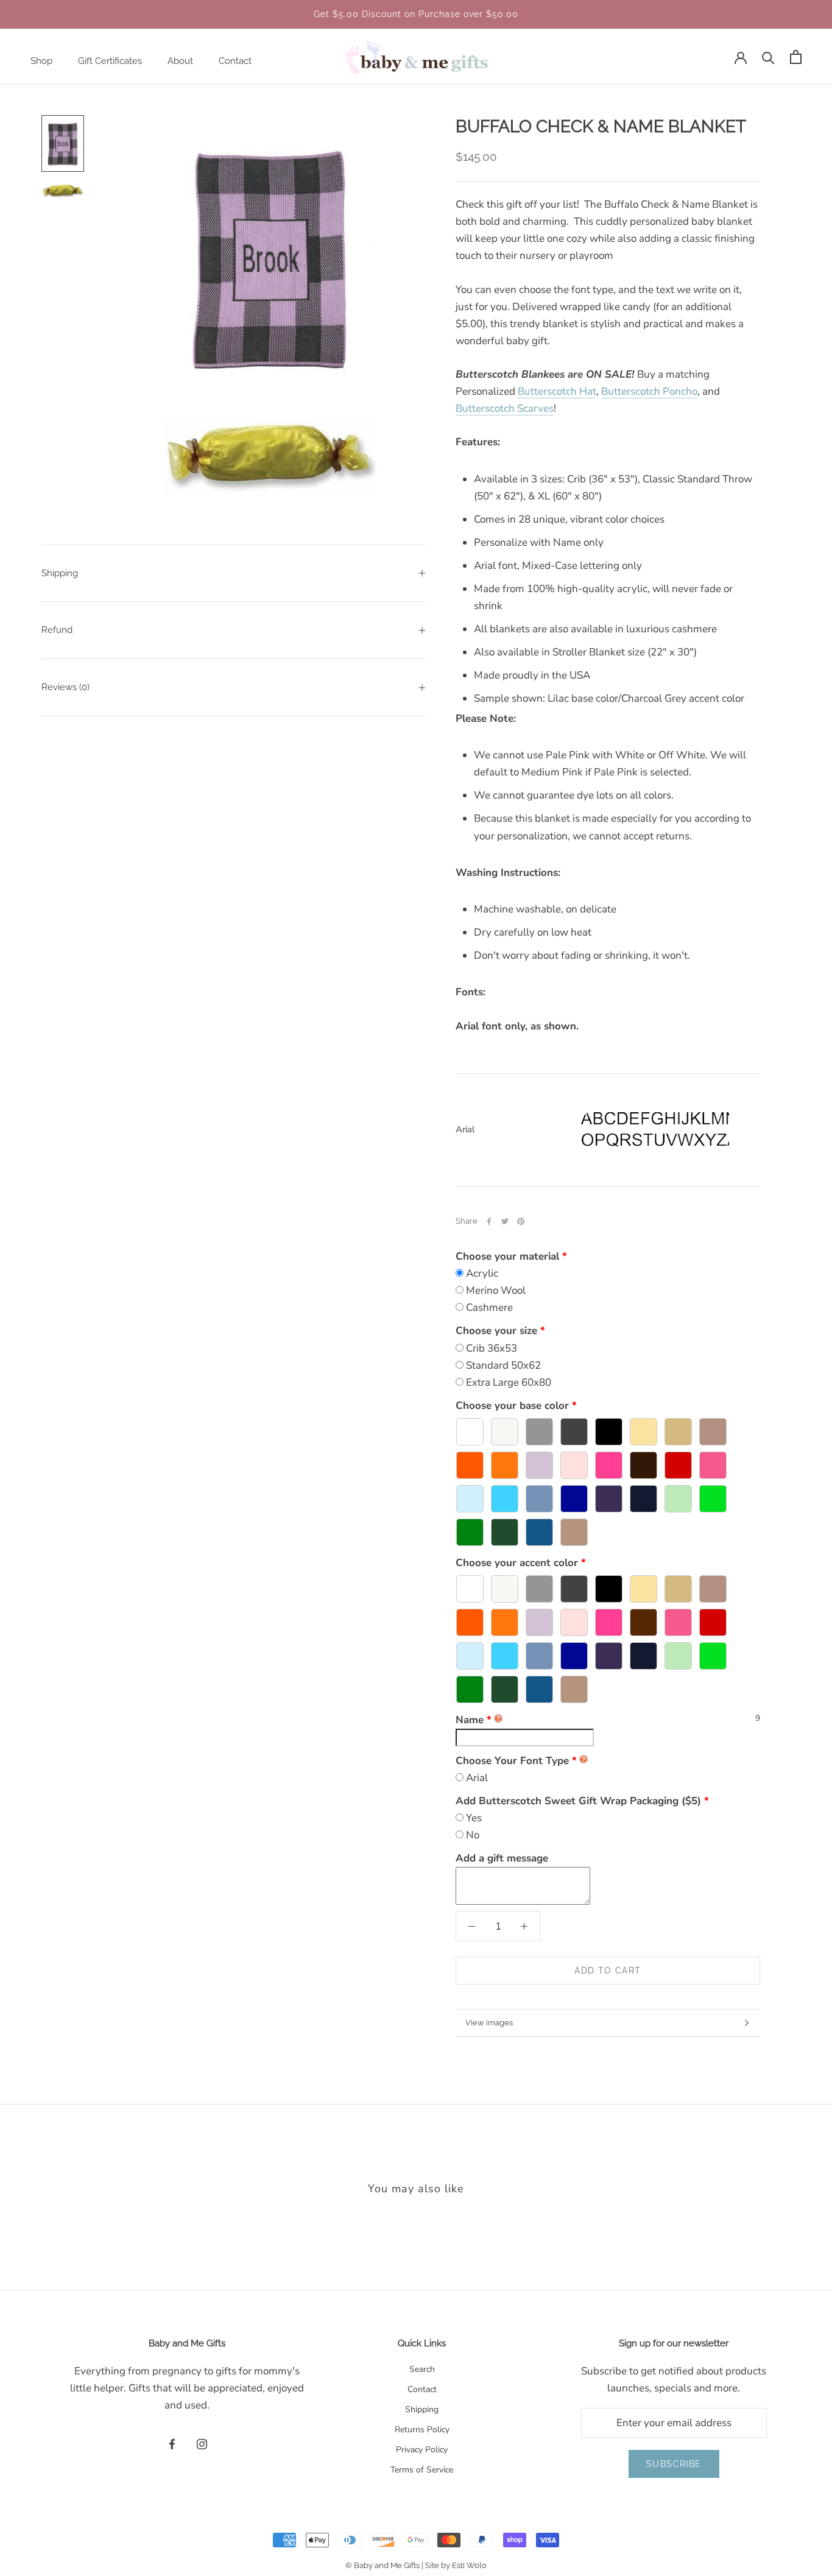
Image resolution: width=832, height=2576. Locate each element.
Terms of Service (422, 2470)
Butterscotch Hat (557, 391)
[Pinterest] (521, 1221)
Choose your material (507, 1256)
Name (474, 1720)
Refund (57, 630)
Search (422, 2369)
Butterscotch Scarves (505, 408)
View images (489, 2023)
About (180, 61)
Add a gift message (502, 1858)
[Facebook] (489, 1221)
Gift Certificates (110, 61)
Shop (41, 61)
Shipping (60, 573)
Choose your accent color (517, 1563)
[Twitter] (505, 1221)
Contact (235, 61)
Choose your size (496, 1331)
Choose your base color (512, 1406)
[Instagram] (202, 2443)
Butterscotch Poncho (649, 391)
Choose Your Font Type (512, 1761)
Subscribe (674, 2464)
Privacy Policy (422, 2450)
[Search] (768, 57)
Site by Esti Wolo (456, 2565)
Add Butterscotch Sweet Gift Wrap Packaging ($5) (578, 1801)
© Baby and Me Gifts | (385, 2565)
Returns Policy (422, 2430)
